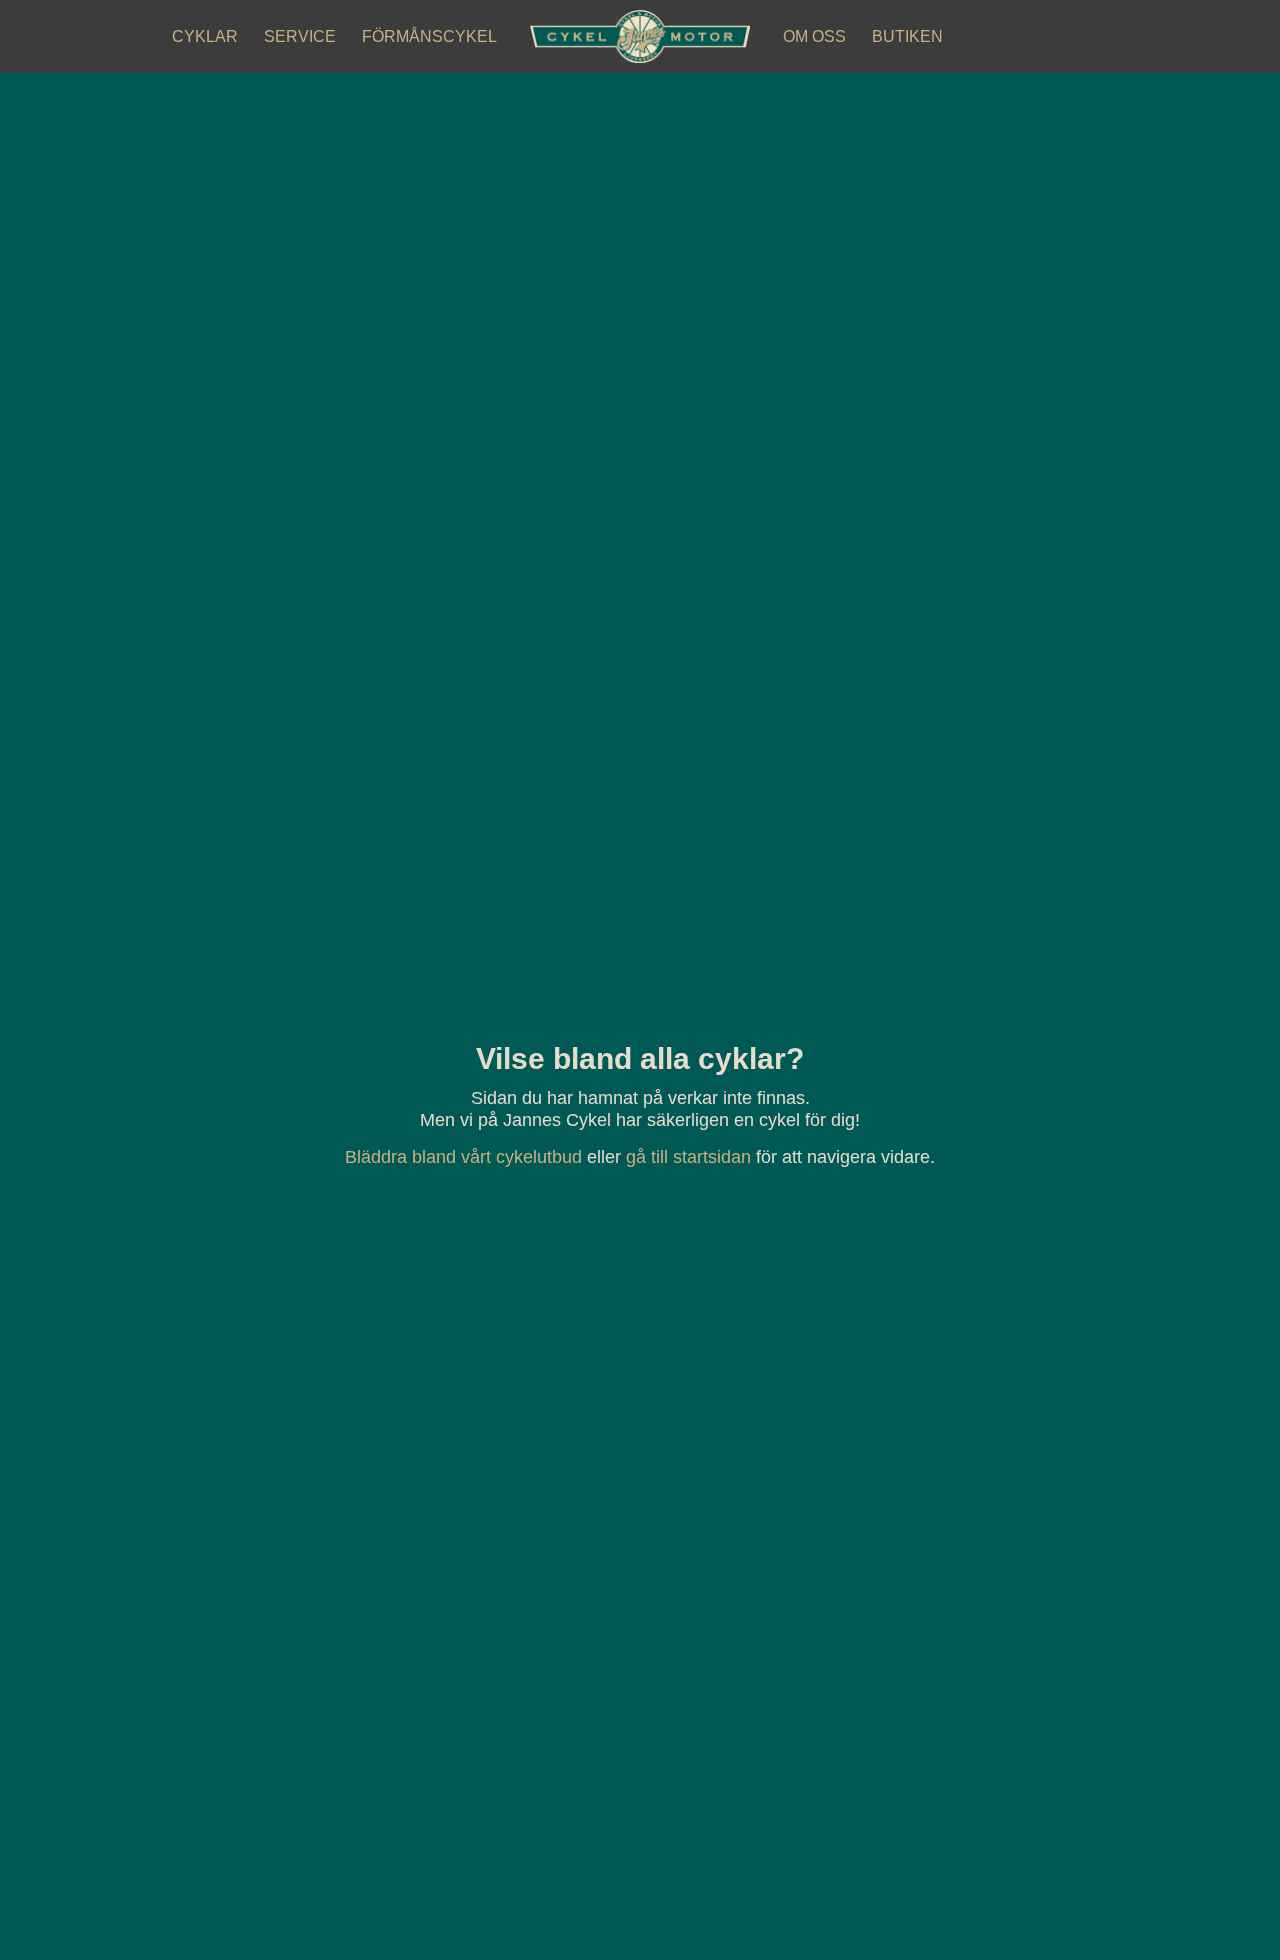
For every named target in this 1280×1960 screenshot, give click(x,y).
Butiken (907, 36)
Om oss (814, 36)
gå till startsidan (688, 1157)
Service (300, 36)
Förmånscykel (429, 36)
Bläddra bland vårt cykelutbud (463, 1157)
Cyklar (205, 36)
